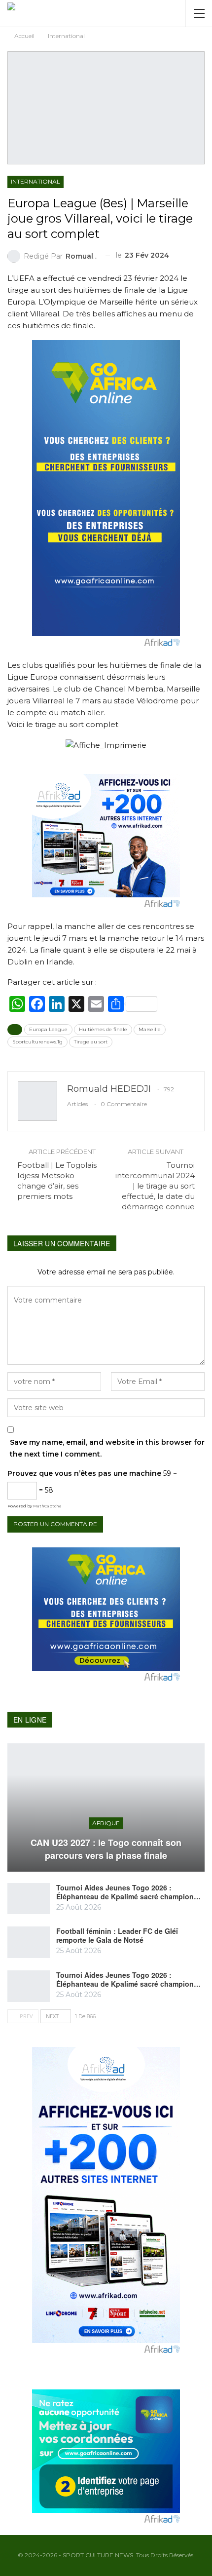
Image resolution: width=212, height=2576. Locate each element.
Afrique (106, 1823)
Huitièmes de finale (103, 1029)
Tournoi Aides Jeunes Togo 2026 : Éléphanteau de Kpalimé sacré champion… (128, 1892)
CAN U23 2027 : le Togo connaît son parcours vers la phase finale (106, 1849)
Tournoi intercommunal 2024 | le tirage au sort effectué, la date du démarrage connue (155, 1186)
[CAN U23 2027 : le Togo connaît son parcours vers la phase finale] (106, 1807)
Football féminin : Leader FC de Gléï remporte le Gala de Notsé (117, 1935)
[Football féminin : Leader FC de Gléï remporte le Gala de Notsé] (29, 1942)
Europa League (48, 1029)
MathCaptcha (47, 1506)
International (35, 181)
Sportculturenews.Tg (37, 1042)
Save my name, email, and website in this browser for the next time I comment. (107, 1448)
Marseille (150, 1029)
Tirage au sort (91, 1042)
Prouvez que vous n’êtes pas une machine (84, 1473)
